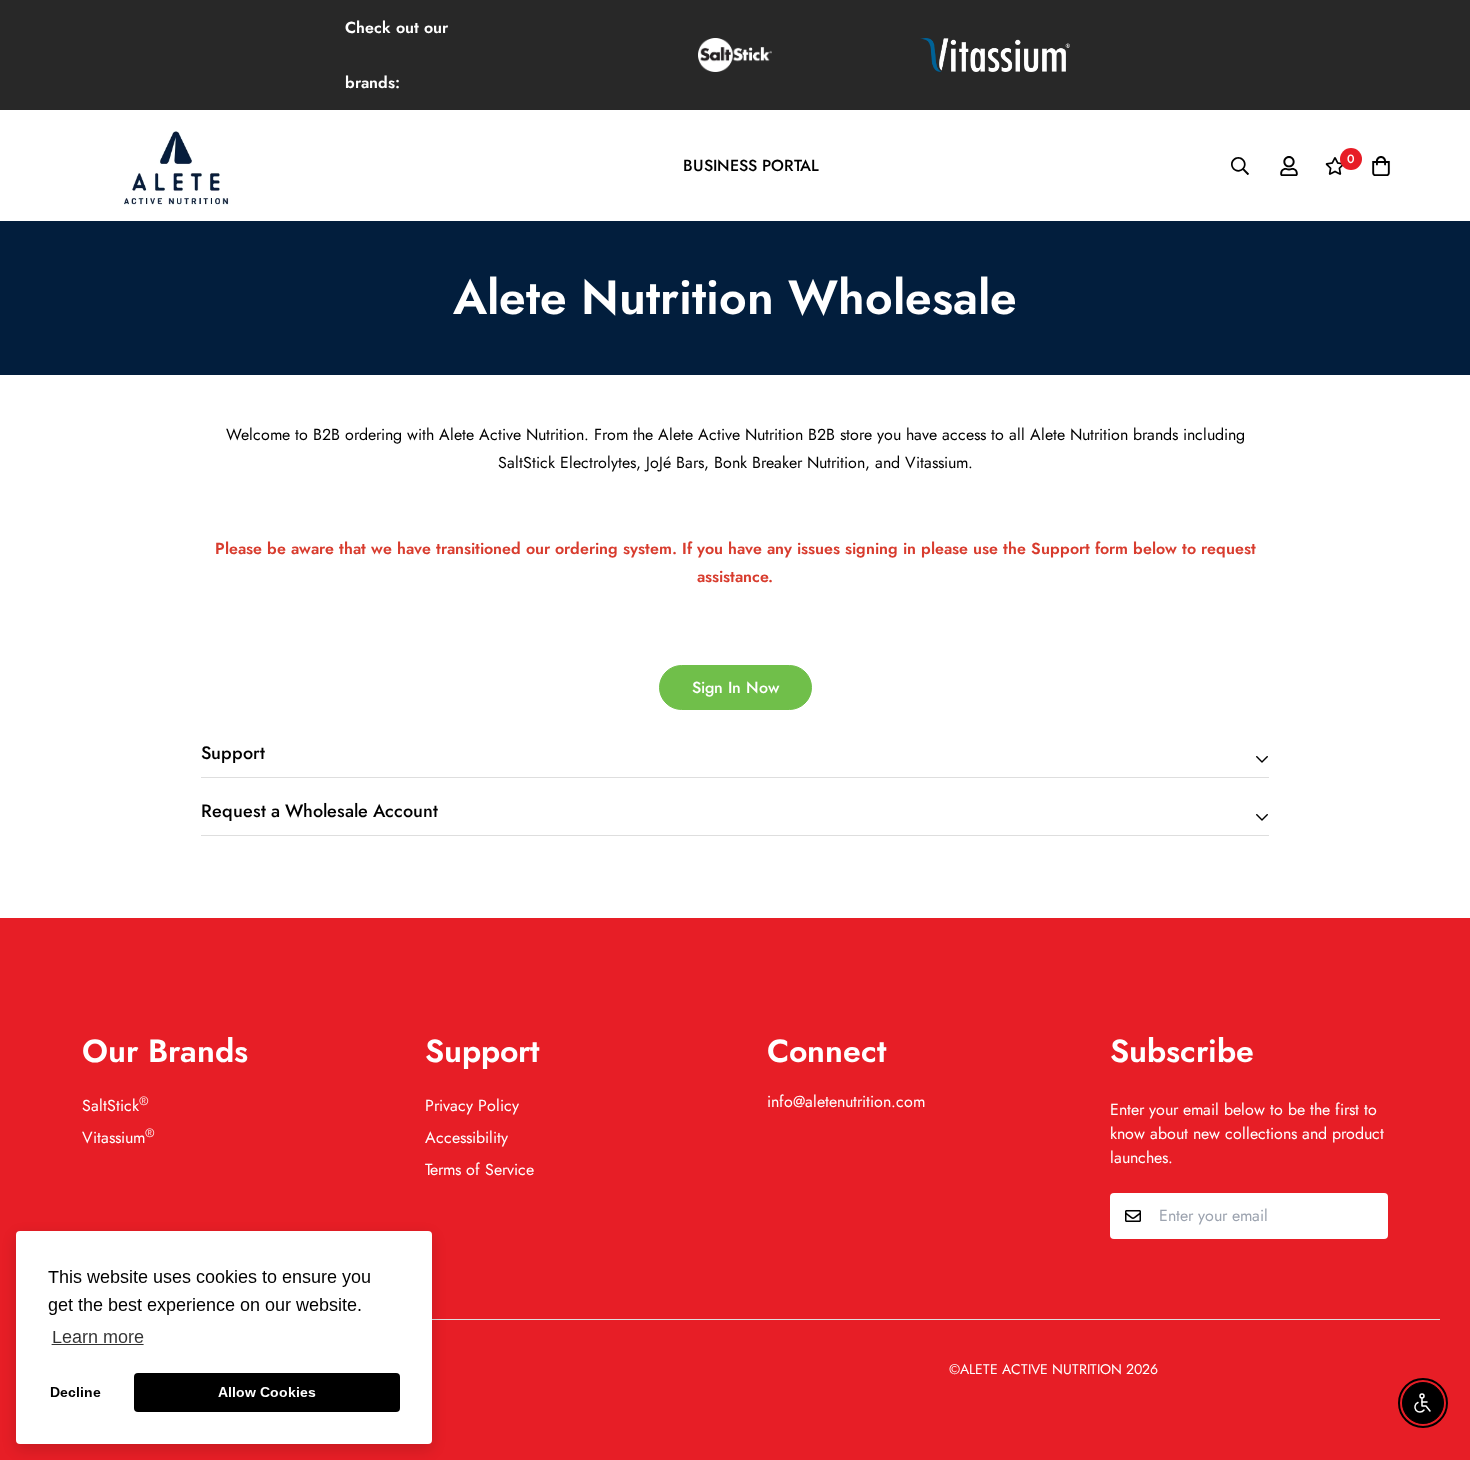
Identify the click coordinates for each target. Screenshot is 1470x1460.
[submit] (1365, 1216)
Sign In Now (735, 687)
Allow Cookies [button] (267, 1392)
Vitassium (118, 1137)
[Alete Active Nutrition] (174, 165)
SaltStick (115, 1105)
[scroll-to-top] (1431, 1351)
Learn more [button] (98, 1337)
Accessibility (466, 1137)
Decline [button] (75, 1392)
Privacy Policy (472, 1105)
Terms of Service (479, 1169)
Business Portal (751, 165)
